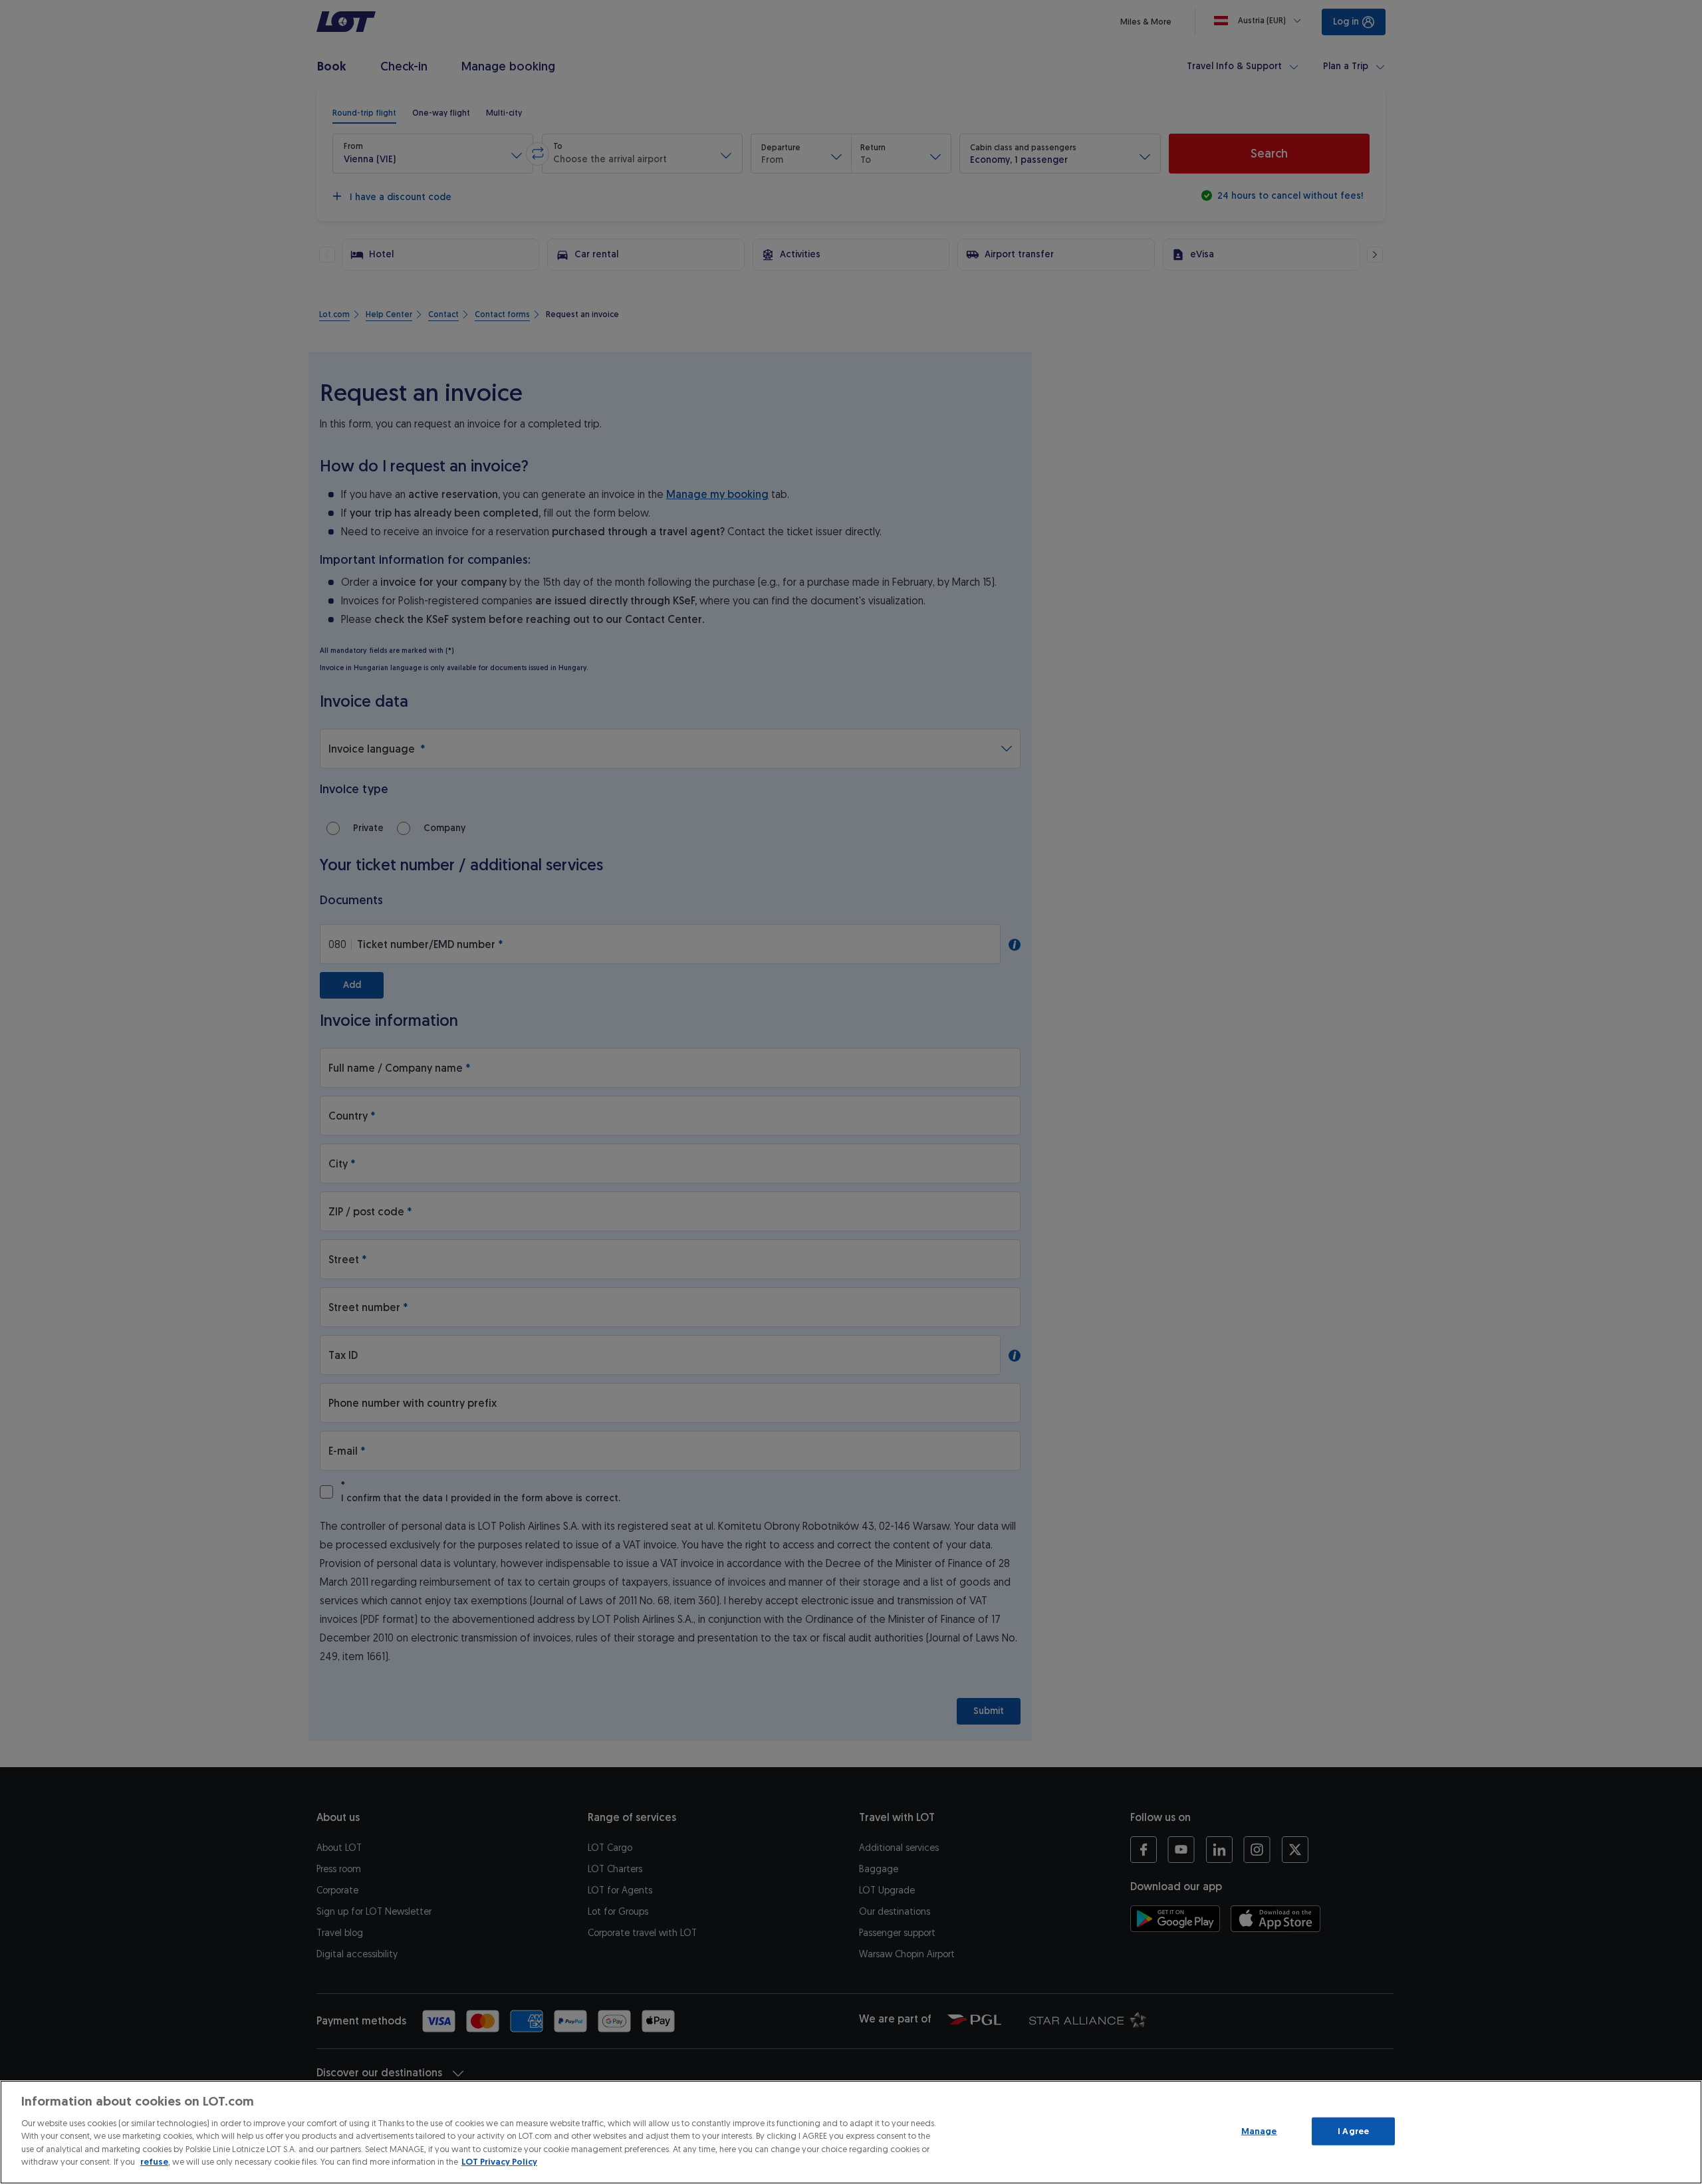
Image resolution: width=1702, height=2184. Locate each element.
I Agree (1353, 2131)
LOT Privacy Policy (499, 2162)
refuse (154, 2162)
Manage (1259, 2131)
